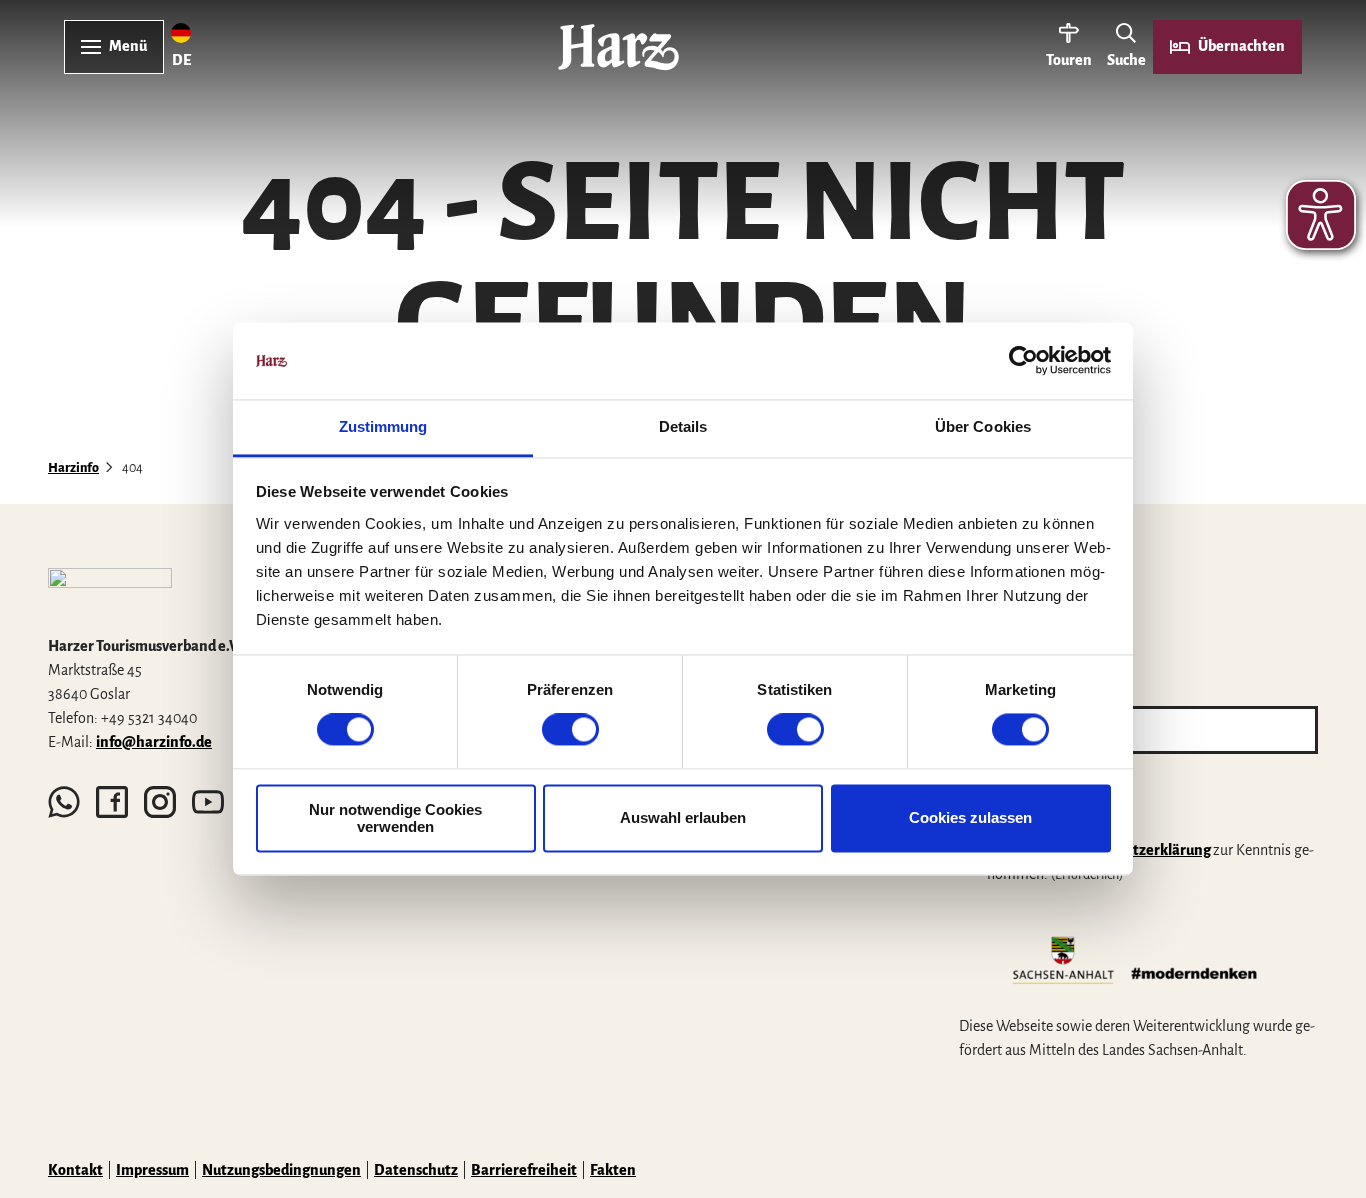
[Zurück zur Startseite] (618, 47)
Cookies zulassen (970, 818)
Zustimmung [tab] (383, 426)
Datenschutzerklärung (1136, 850)
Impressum (152, 1170)
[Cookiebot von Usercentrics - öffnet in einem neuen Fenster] (1023, 361)
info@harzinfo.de (154, 742)
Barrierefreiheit (524, 1170)
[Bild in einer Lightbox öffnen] (110, 593)
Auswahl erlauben (683, 818)
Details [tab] (683, 426)
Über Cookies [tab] (983, 426)
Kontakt (75, 1170)
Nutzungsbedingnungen (281, 1170)
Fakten (613, 1170)
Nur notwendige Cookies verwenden (395, 818)
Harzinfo (73, 468)
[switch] (570, 730)
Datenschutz (416, 1170)
